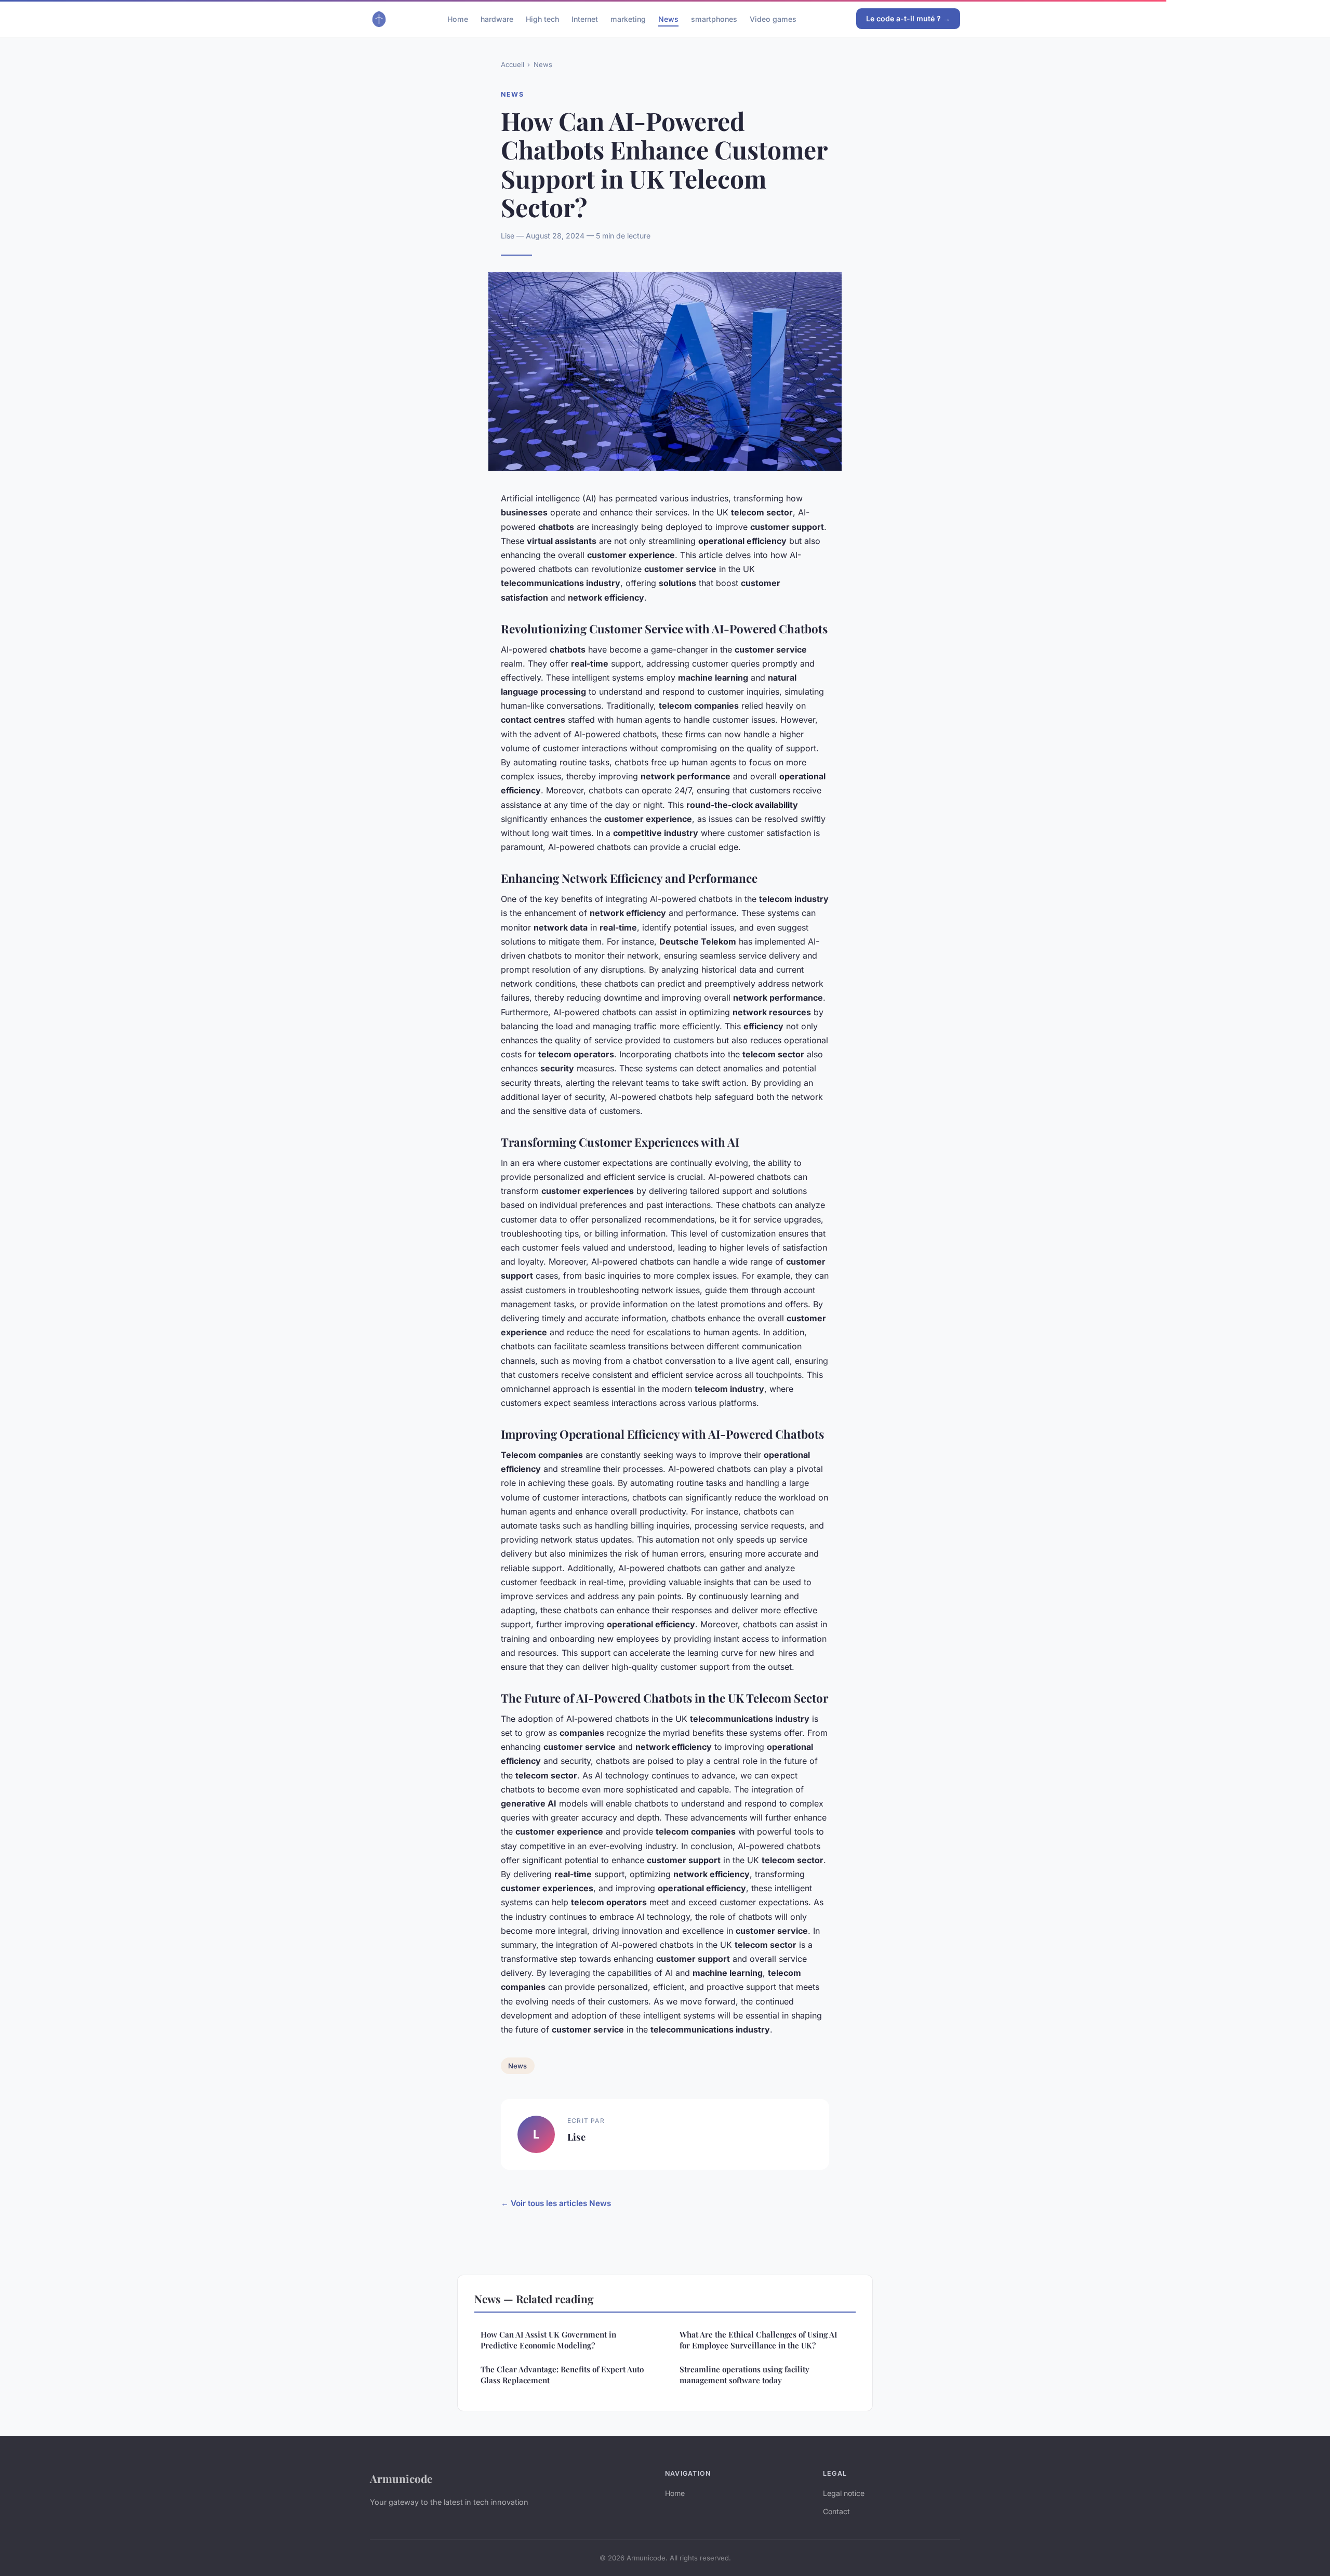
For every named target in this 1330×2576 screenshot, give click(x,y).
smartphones (714, 18)
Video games (773, 18)
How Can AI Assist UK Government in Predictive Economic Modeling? (548, 2340)
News (668, 18)
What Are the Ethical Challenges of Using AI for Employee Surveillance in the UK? (759, 2340)
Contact (836, 2511)
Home (458, 18)
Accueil (513, 64)
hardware (497, 18)
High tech (542, 18)
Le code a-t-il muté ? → (908, 18)
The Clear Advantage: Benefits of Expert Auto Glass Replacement (562, 2375)
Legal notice (844, 2493)
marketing (628, 18)
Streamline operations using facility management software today (744, 2375)
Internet (585, 18)
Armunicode (401, 2478)
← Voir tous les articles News (556, 2203)
